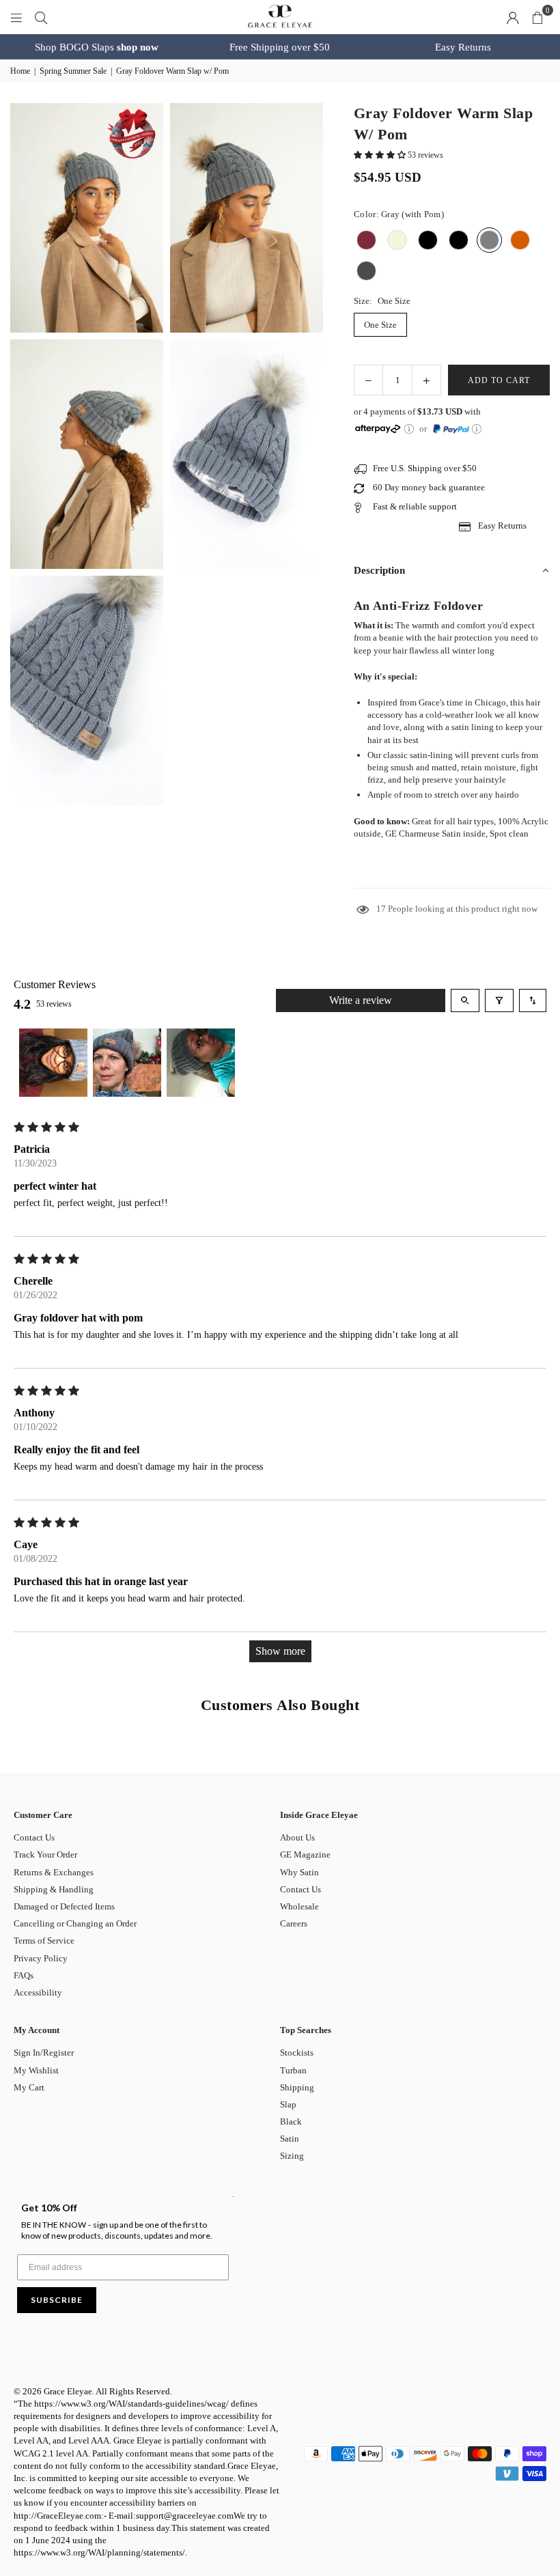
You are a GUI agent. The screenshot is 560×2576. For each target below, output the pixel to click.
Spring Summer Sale (73, 71)
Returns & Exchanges (54, 1872)
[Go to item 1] (53, 1063)
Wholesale (299, 1906)
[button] (537, 17)
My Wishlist (36, 2070)
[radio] (366, 240)
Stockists (297, 2053)
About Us (297, 1837)
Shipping (297, 2087)
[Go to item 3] (201, 1063)
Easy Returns (463, 47)
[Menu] (16, 17)
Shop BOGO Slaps (97, 47)
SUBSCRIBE (57, 2300)
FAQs (24, 1975)
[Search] (41, 17)
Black (291, 2122)
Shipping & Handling (54, 1889)
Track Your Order (45, 1854)
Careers (294, 1923)
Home (20, 71)
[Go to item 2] (127, 1063)
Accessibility (38, 1992)
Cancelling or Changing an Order (75, 1923)
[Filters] (499, 1000)
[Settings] (513, 17)
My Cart (29, 2087)
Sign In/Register (44, 2053)
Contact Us (34, 1837)
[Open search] (465, 1000)
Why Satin (299, 1872)
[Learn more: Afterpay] (409, 429)
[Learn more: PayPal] (477, 429)
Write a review (361, 1000)
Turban (293, 2070)
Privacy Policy (41, 1958)
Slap (288, 2104)
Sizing (292, 2156)
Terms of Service (44, 1941)
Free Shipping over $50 (280, 47)
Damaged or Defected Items (64, 1906)
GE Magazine (305, 1854)
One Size (380, 325)
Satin (290, 2139)
